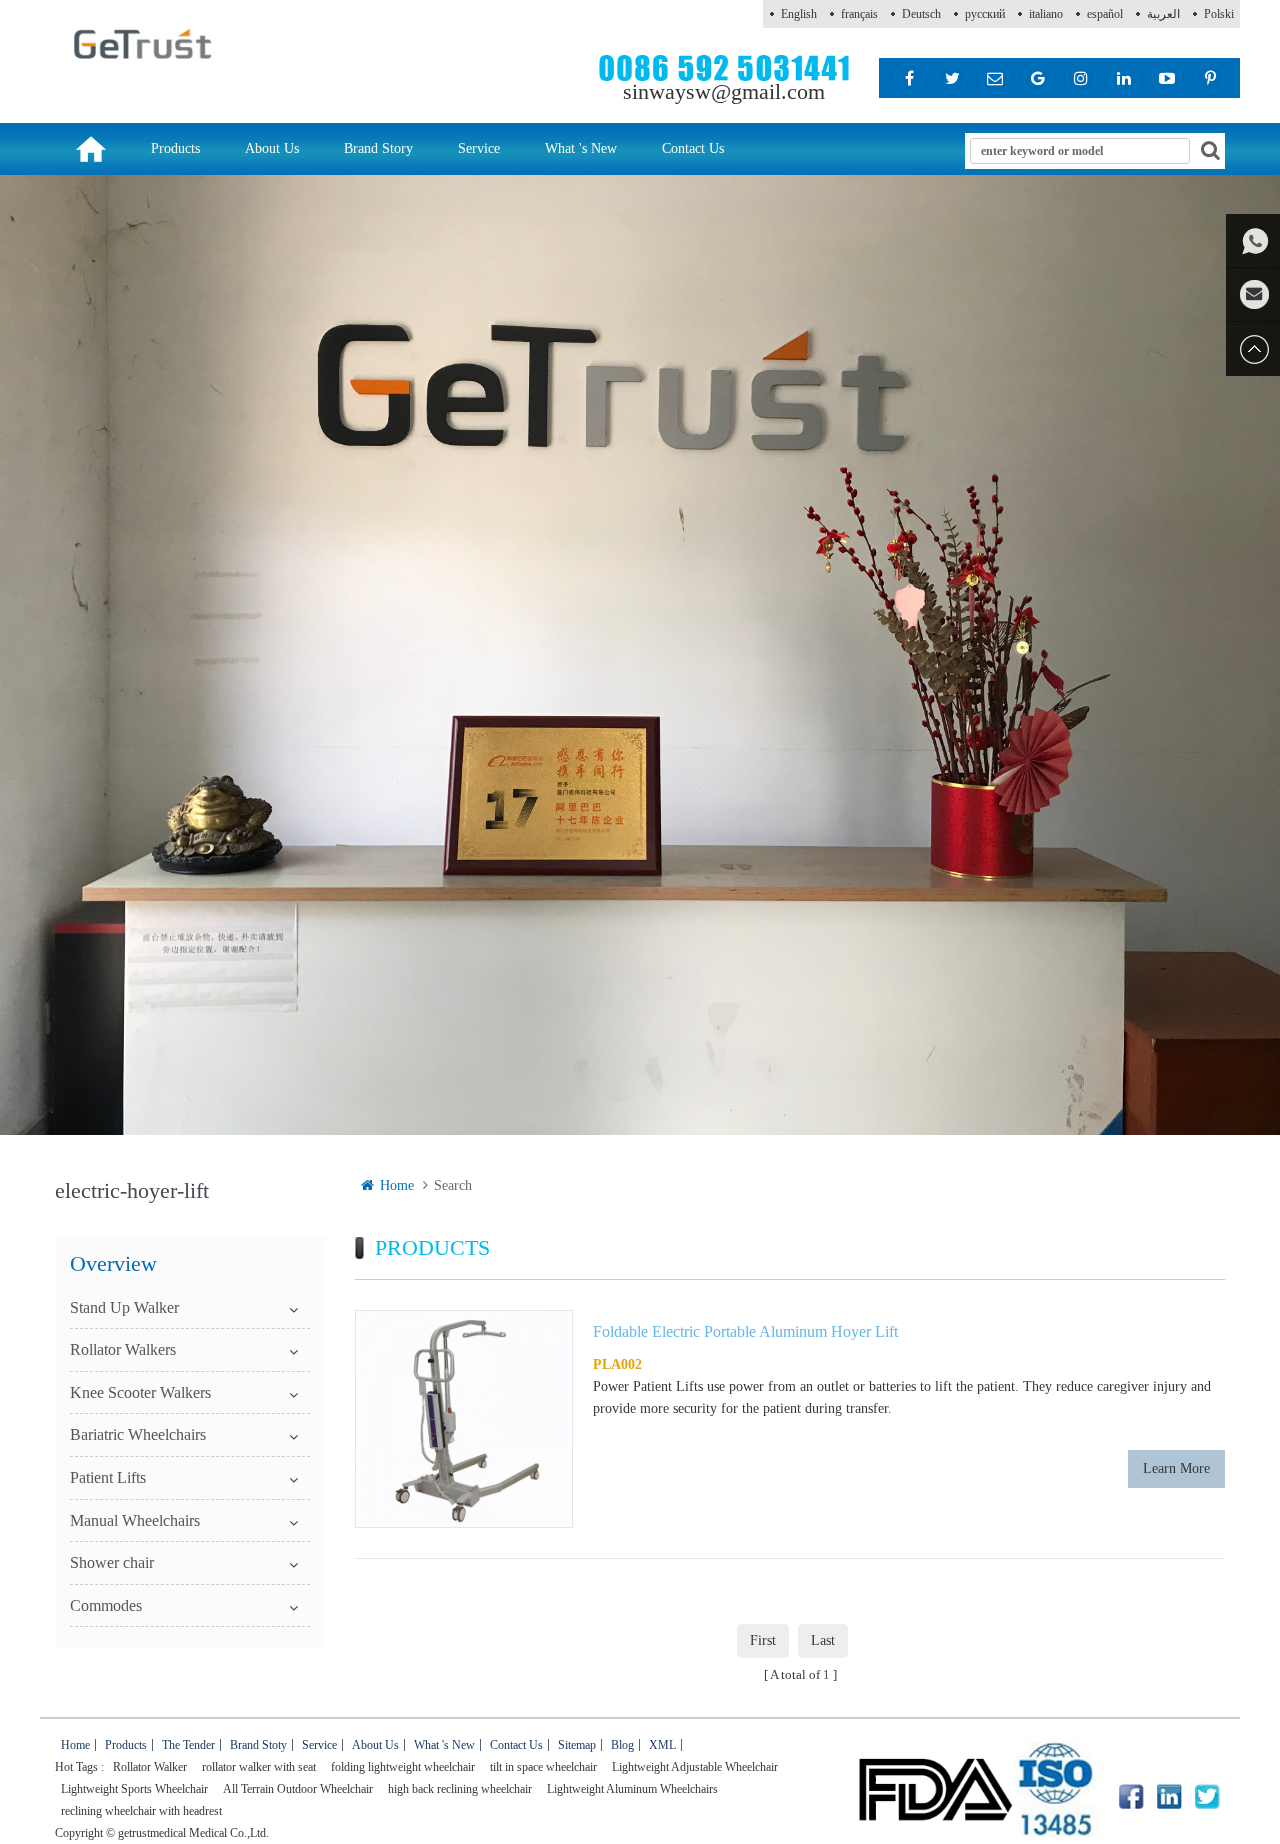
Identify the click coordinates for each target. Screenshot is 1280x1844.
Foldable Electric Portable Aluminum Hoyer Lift (745, 1331)
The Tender (188, 1745)
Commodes (106, 1605)
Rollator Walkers (123, 1349)
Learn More (1176, 1468)
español (1105, 14)
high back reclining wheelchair (460, 1789)
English (799, 14)
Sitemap (577, 1745)
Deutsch (921, 14)
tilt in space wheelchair (543, 1767)
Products (175, 148)
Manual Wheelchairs (135, 1520)
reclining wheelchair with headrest (141, 1811)
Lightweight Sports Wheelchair (134, 1789)
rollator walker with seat (259, 1767)
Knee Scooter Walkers (140, 1392)
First (763, 1640)
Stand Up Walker (124, 1307)
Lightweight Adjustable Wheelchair (695, 1767)
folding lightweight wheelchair (403, 1767)
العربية (1163, 14)
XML (662, 1745)
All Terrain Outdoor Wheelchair (298, 1789)
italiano (1046, 14)
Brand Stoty (258, 1745)
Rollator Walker (150, 1767)
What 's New (581, 148)
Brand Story (378, 148)
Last (823, 1640)
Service (479, 148)
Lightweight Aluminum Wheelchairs (632, 1789)
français (859, 14)
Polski (1219, 14)
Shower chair (112, 1562)
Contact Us (693, 148)
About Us (272, 148)
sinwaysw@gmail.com (724, 91)
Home (397, 1185)
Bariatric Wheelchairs (138, 1434)
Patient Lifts (108, 1477)
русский (985, 14)
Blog (622, 1745)
